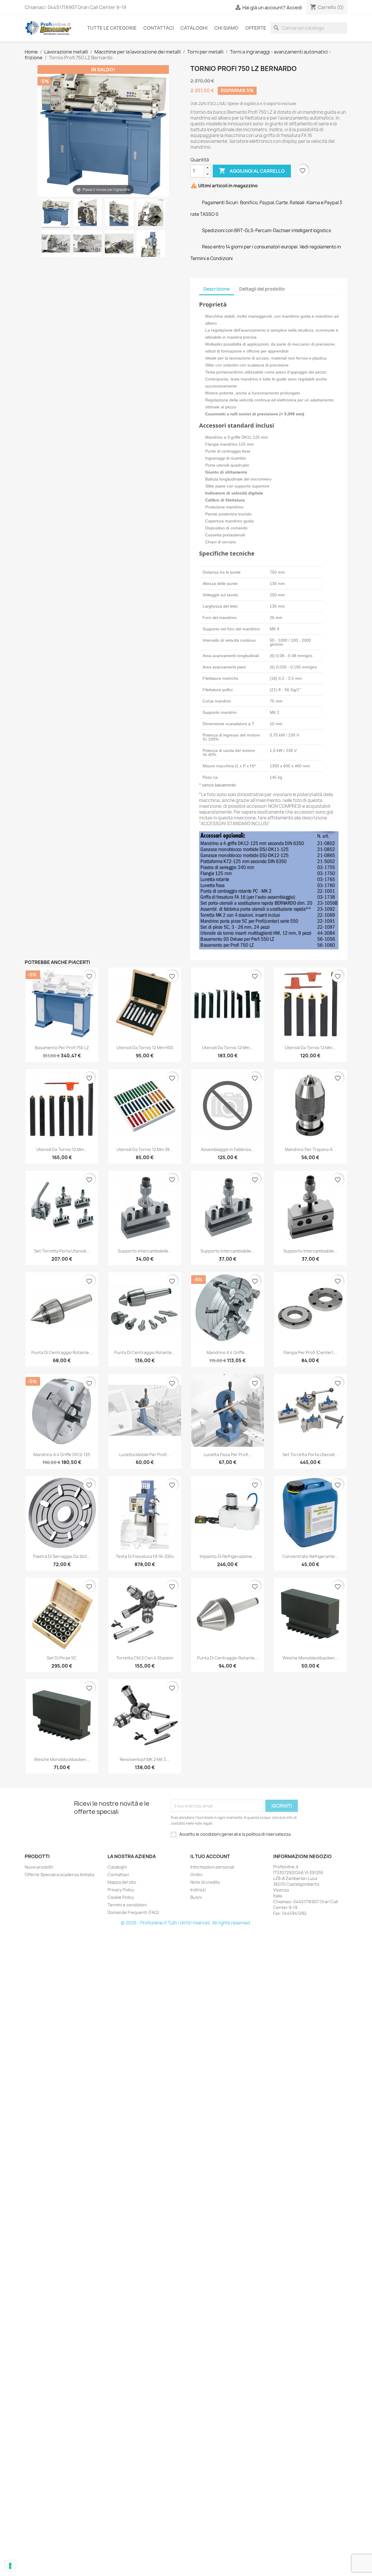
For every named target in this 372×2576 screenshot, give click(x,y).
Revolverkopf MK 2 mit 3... (145, 1759)
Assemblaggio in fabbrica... (228, 1149)
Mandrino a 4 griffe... (227, 1352)
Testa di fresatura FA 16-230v (145, 1556)
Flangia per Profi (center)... (310, 1352)
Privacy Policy (121, 1890)
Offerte (256, 28)
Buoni (196, 1897)
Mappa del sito (122, 1882)
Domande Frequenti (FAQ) (133, 1912)
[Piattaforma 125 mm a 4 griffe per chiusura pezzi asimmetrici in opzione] (56, 244)
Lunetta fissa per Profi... (228, 1455)
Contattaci (159, 28)
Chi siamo (226, 28)
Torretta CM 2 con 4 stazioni (145, 1658)
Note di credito (205, 1882)
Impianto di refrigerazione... (228, 1556)
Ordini (196, 1875)
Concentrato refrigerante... (310, 1556)
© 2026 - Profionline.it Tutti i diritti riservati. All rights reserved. (186, 1923)
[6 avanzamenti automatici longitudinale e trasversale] (119, 214)
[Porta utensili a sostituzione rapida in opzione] (119, 244)
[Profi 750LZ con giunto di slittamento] (56, 214)
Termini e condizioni (127, 1905)
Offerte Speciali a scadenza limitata (59, 1875)
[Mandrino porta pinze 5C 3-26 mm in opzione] (87, 244)
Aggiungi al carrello (252, 171)
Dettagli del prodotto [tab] (262, 289)
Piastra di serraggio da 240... (62, 1556)
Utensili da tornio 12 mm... (227, 1048)
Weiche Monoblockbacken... (310, 1658)
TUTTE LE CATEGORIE (112, 28)
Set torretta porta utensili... (62, 1251)
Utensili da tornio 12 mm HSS (145, 1048)
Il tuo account (210, 1856)
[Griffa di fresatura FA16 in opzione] (151, 244)
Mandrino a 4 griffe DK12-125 (62, 1455)
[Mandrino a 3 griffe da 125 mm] (151, 214)
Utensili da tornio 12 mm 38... (145, 1149)
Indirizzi (198, 1890)
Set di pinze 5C (62, 1658)
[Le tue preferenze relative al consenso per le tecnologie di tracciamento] (10, 2566)
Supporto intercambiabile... (145, 1251)
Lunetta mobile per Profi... (145, 1455)
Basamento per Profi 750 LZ (62, 1048)
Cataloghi (194, 28)
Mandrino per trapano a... (310, 1149)
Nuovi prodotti (39, 1867)
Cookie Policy (121, 1897)
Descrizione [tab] (217, 289)
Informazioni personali (212, 1867)
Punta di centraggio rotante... (62, 1352)
